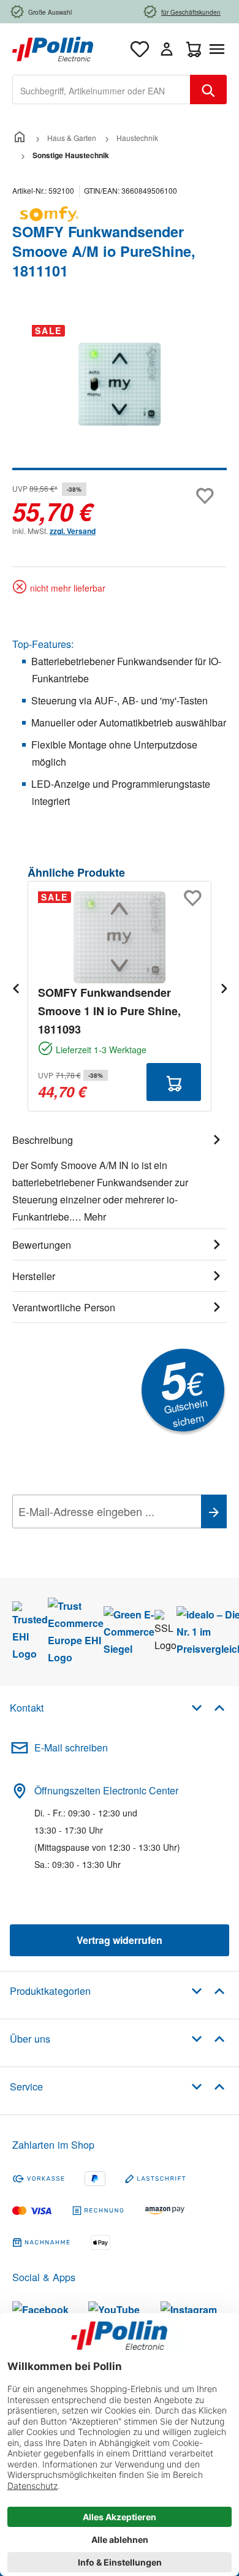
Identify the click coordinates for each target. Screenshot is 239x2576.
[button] (208, 1707)
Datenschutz (91, 1539)
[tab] (120, 1176)
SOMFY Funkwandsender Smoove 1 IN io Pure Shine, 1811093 (109, 1011)
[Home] (20, 138)
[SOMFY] (120, 214)
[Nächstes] (224, 988)
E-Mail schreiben (71, 1747)
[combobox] (101, 90)
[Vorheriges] (15, 988)
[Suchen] (208, 90)
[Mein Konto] (167, 49)
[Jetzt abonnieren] (214, 1511)
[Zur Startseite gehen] (53, 48)
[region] (120, 393)
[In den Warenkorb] (174, 1082)
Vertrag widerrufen (120, 1940)
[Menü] (219, 49)
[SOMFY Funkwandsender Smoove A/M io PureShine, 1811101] (120, 384)
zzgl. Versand (73, 531)
